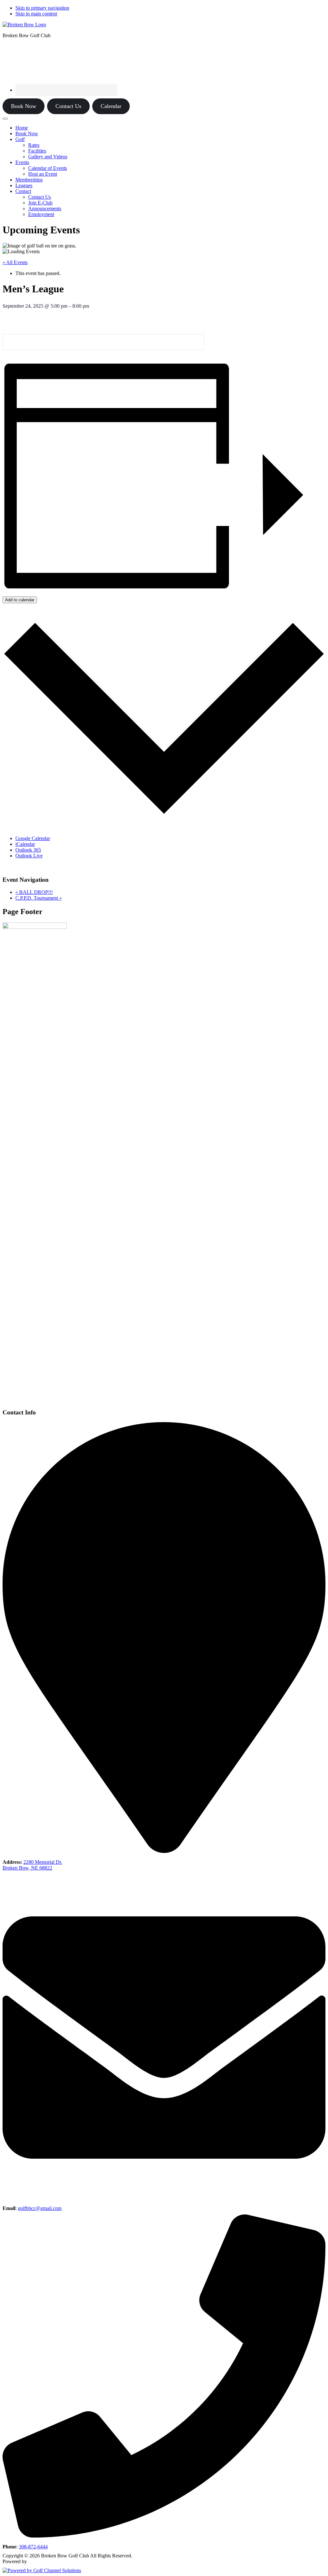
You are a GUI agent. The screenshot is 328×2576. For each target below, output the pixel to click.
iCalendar (25, 844)
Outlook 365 (28, 850)
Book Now (24, 106)
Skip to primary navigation (42, 8)
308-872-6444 (33, 2547)
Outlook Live (29, 856)
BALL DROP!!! (34, 892)
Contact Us (68, 106)
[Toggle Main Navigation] (5, 119)
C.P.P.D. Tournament (39, 898)
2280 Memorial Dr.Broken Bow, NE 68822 (32, 1865)
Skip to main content (36, 14)
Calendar (111, 106)
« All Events (15, 262)
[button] (20, 139)
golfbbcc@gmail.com (40, 2208)
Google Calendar (33, 838)
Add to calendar (20, 600)
